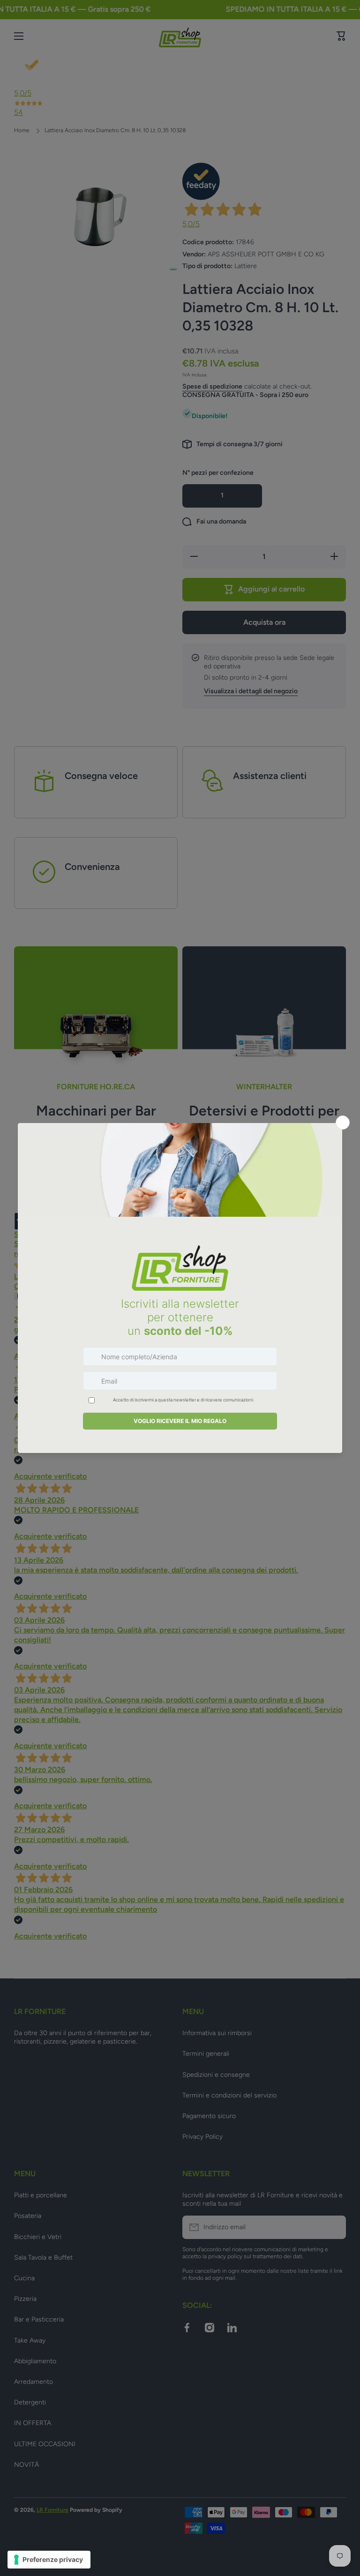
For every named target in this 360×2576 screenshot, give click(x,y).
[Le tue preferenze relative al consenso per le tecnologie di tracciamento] (49, 2560)
